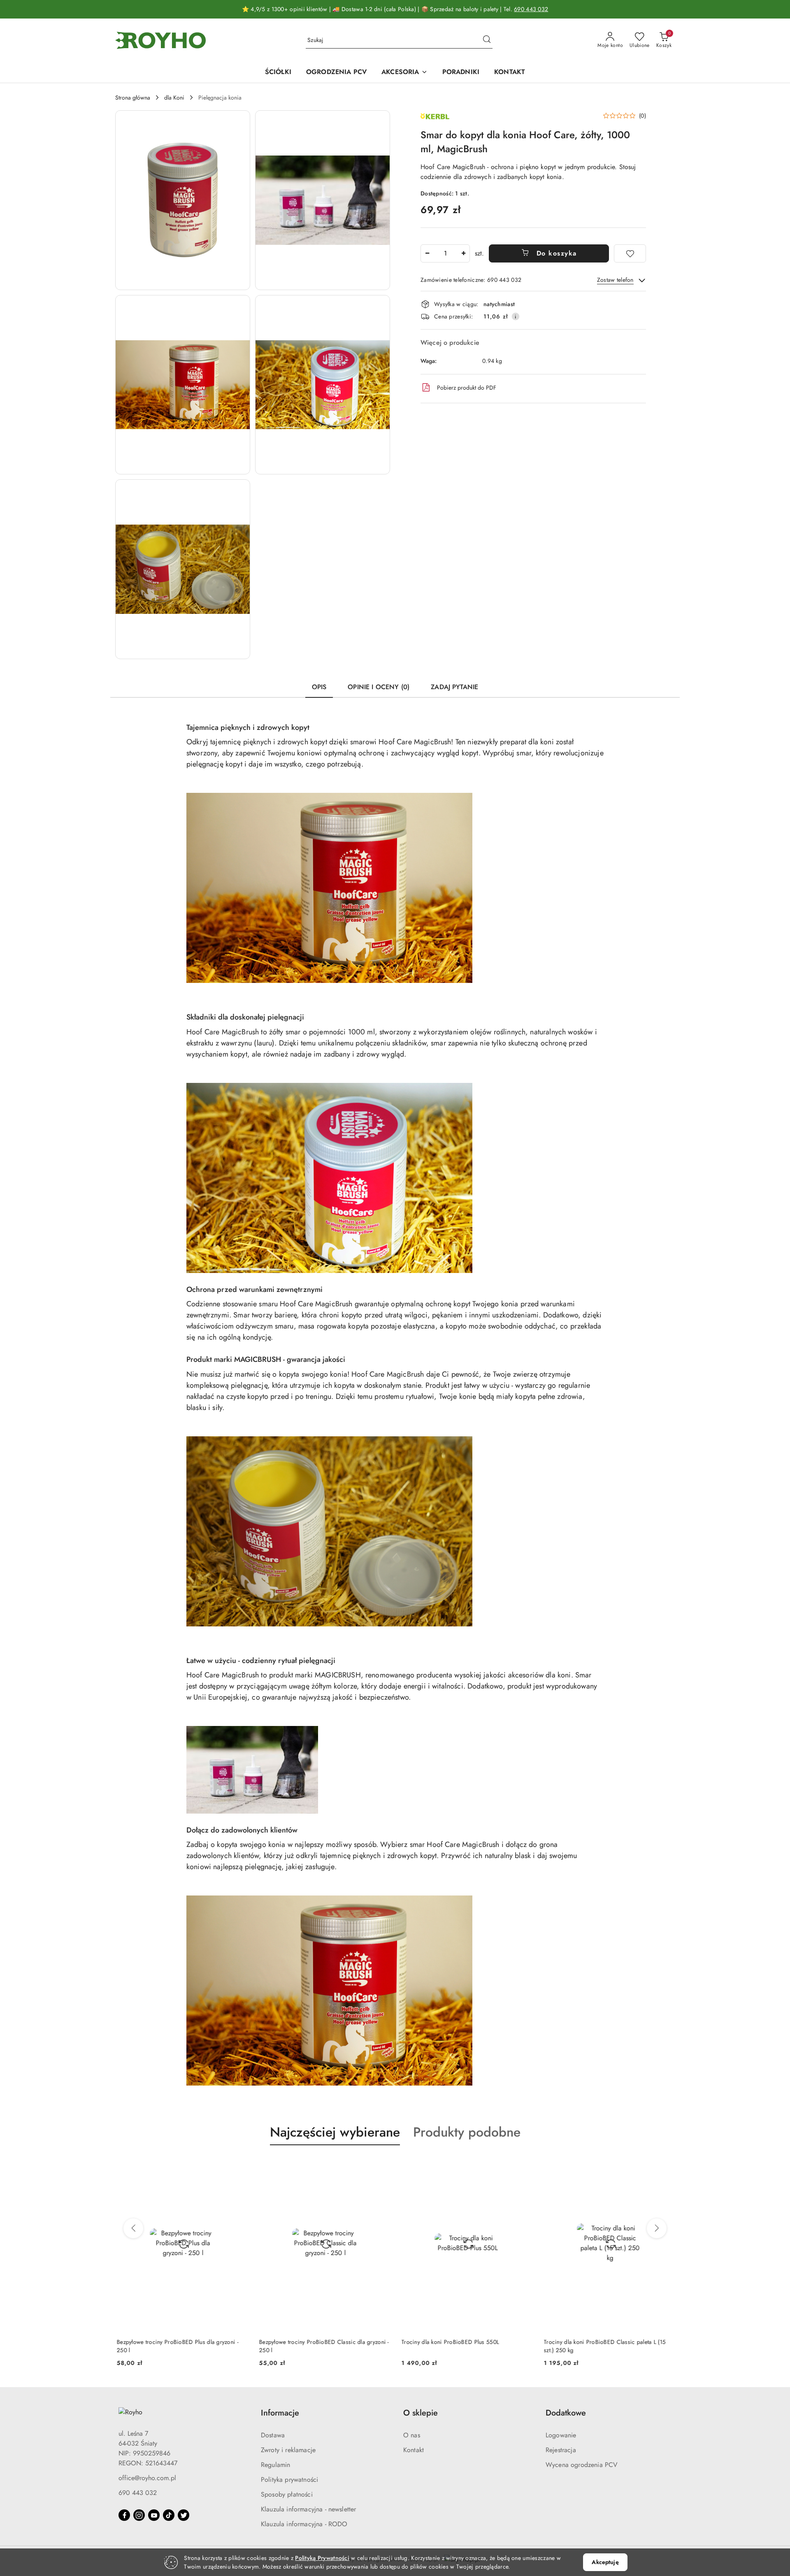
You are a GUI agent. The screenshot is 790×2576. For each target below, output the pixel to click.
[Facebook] (124, 2515)
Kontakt (414, 2450)
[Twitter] (184, 2515)
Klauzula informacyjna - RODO (304, 2524)
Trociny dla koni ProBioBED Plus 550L (449, 2342)
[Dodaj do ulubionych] (630, 253)
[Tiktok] (169, 2515)
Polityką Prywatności (322, 2558)
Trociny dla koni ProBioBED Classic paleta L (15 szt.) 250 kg (603, 2346)
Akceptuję (605, 2562)
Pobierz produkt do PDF (467, 388)
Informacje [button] (280, 2413)
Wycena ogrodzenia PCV (582, 2465)
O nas (412, 2435)
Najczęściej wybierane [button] (335, 2132)
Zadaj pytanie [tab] (454, 687)
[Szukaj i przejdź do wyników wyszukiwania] (487, 40)
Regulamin (275, 2465)
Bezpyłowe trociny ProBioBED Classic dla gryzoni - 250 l (323, 2346)
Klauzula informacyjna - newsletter (308, 2509)
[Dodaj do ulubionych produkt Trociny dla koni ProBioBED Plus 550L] (523, 2165)
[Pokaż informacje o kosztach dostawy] (516, 316)
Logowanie (561, 2435)
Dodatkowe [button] (566, 2413)
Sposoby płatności (287, 2494)
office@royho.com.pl (147, 2478)
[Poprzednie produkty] (133, 2228)
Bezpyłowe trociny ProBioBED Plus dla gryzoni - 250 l (176, 2346)
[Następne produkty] (657, 2228)
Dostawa (273, 2435)
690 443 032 (531, 9)
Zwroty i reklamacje (288, 2450)
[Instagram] (139, 2515)
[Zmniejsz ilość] (427, 253)
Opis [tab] (319, 687)
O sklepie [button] (421, 2413)
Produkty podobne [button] (467, 2132)
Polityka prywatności (289, 2480)
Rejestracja (561, 2450)
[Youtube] (154, 2515)
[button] (183, 200)
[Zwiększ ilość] (463, 253)
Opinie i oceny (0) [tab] (379, 687)
